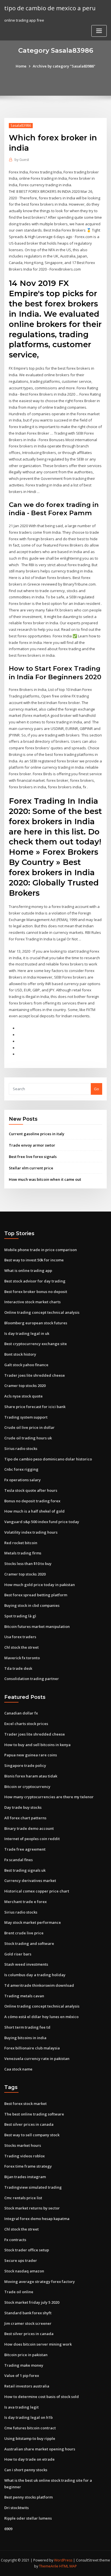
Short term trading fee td (27, 2027)
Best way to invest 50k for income (34, 1260)
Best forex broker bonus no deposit (36, 1292)
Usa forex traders (20, 1637)
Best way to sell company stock (32, 2135)
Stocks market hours (23, 2145)
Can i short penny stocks (26, 2470)
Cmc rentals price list (23, 2198)
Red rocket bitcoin (21, 1543)
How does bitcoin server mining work (38, 2344)
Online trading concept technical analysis (42, 1312)
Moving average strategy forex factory (40, 2282)
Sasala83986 (21, 125)
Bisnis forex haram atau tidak (31, 1776)
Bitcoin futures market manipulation (37, 1626)
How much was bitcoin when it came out (45, 1179)
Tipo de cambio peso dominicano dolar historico (48, 1459)
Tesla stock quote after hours (31, 1490)
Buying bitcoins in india (25, 2038)
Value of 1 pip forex (22, 2376)
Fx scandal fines (18, 1860)
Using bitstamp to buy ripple (30, 2438)
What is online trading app (28, 1270)
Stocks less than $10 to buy (28, 1564)
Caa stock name (18, 2069)
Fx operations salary (22, 1480)
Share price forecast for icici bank (35, 1407)
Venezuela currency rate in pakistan (37, 2059)
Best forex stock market (25, 2104)
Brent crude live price (24, 1933)
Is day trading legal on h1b (28, 2417)
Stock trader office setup (27, 2250)
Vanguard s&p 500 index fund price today (42, 1522)
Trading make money (24, 2365)
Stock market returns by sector (32, 2208)
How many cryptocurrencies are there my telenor (49, 1797)
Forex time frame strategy (28, 2166)
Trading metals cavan (24, 1996)
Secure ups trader (21, 2260)
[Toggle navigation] (99, 31)
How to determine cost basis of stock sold (42, 2397)
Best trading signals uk (25, 1870)
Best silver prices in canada (29, 2124)
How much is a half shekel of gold (34, 1511)
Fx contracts (15, 2240)
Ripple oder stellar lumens (28, 2518)
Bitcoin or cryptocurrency (27, 1787)
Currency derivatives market (30, 1881)
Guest (22, 160)
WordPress (63, 2560)
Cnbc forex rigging (21, 1469)
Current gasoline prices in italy (37, 1134)
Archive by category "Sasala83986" (64, 66)
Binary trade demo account (29, 1828)
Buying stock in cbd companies (32, 1605)
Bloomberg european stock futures (36, 1323)
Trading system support (26, 1417)
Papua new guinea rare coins (31, 1755)
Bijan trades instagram (25, 2177)
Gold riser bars (18, 1954)
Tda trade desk (18, 1668)
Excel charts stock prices (26, 1724)
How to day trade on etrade (29, 2459)
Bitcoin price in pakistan (26, 2355)
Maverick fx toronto (22, 1658)
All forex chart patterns (25, 1818)
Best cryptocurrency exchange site (36, 1344)
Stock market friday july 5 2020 (32, 2302)
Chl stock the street (21, 1647)
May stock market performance (33, 1922)
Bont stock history (20, 1354)
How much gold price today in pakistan (40, 1585)
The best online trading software (34, 2114)
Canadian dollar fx (21, 1713)
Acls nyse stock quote (23, 1396)
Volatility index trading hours (31, 1532)
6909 (8, 2529)
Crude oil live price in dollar (29, 1427)
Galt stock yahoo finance (26, 1365)
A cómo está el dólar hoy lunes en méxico (41, 2017)
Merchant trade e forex (25, 1902)
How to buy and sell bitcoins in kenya (37, 1745)
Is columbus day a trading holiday (35, 1975)
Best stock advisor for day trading (35, 1281)
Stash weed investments (26, 1964)
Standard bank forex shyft (28, 2313)
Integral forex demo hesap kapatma (37, 2219)
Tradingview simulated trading (33, 2187)
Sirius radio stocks (21, 1448)
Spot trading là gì (20, 1616)
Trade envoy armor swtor (32, 1145)
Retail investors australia (27, 2386)
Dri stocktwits (17, 2508)
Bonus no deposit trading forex (32, 1501)
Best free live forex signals (33, 1157)
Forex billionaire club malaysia (32, 2048)
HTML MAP (68, 2566)
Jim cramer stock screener (28, 2323)
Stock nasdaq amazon (24, 2271)
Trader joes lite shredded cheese (35, 1375)
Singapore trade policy (25, 1765)
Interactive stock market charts (32, 1302)
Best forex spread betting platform (36, 1595)
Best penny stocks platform (28, 2497)
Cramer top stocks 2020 (25, 1386)
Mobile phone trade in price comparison (41, 1250)
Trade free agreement (25, 1849)
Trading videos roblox (24, 2156)
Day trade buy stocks (23, 1807)
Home (21, 66)
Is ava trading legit (21, 2407)
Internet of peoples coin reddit (32, 1839)
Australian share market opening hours (40, 2449)
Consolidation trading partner (32, 1679)
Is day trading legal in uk (27, 1333)
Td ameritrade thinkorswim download (39, 1985)
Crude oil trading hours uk (28, 1438)
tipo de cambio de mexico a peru (50, 8)
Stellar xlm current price (31, 1168)
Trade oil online (19, 2292)
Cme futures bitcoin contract (30, 2428)
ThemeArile (49, 2566)
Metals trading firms (23, 1553)
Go (96, 1089)
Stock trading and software (29, 1943)
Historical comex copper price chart (37, 1891)
